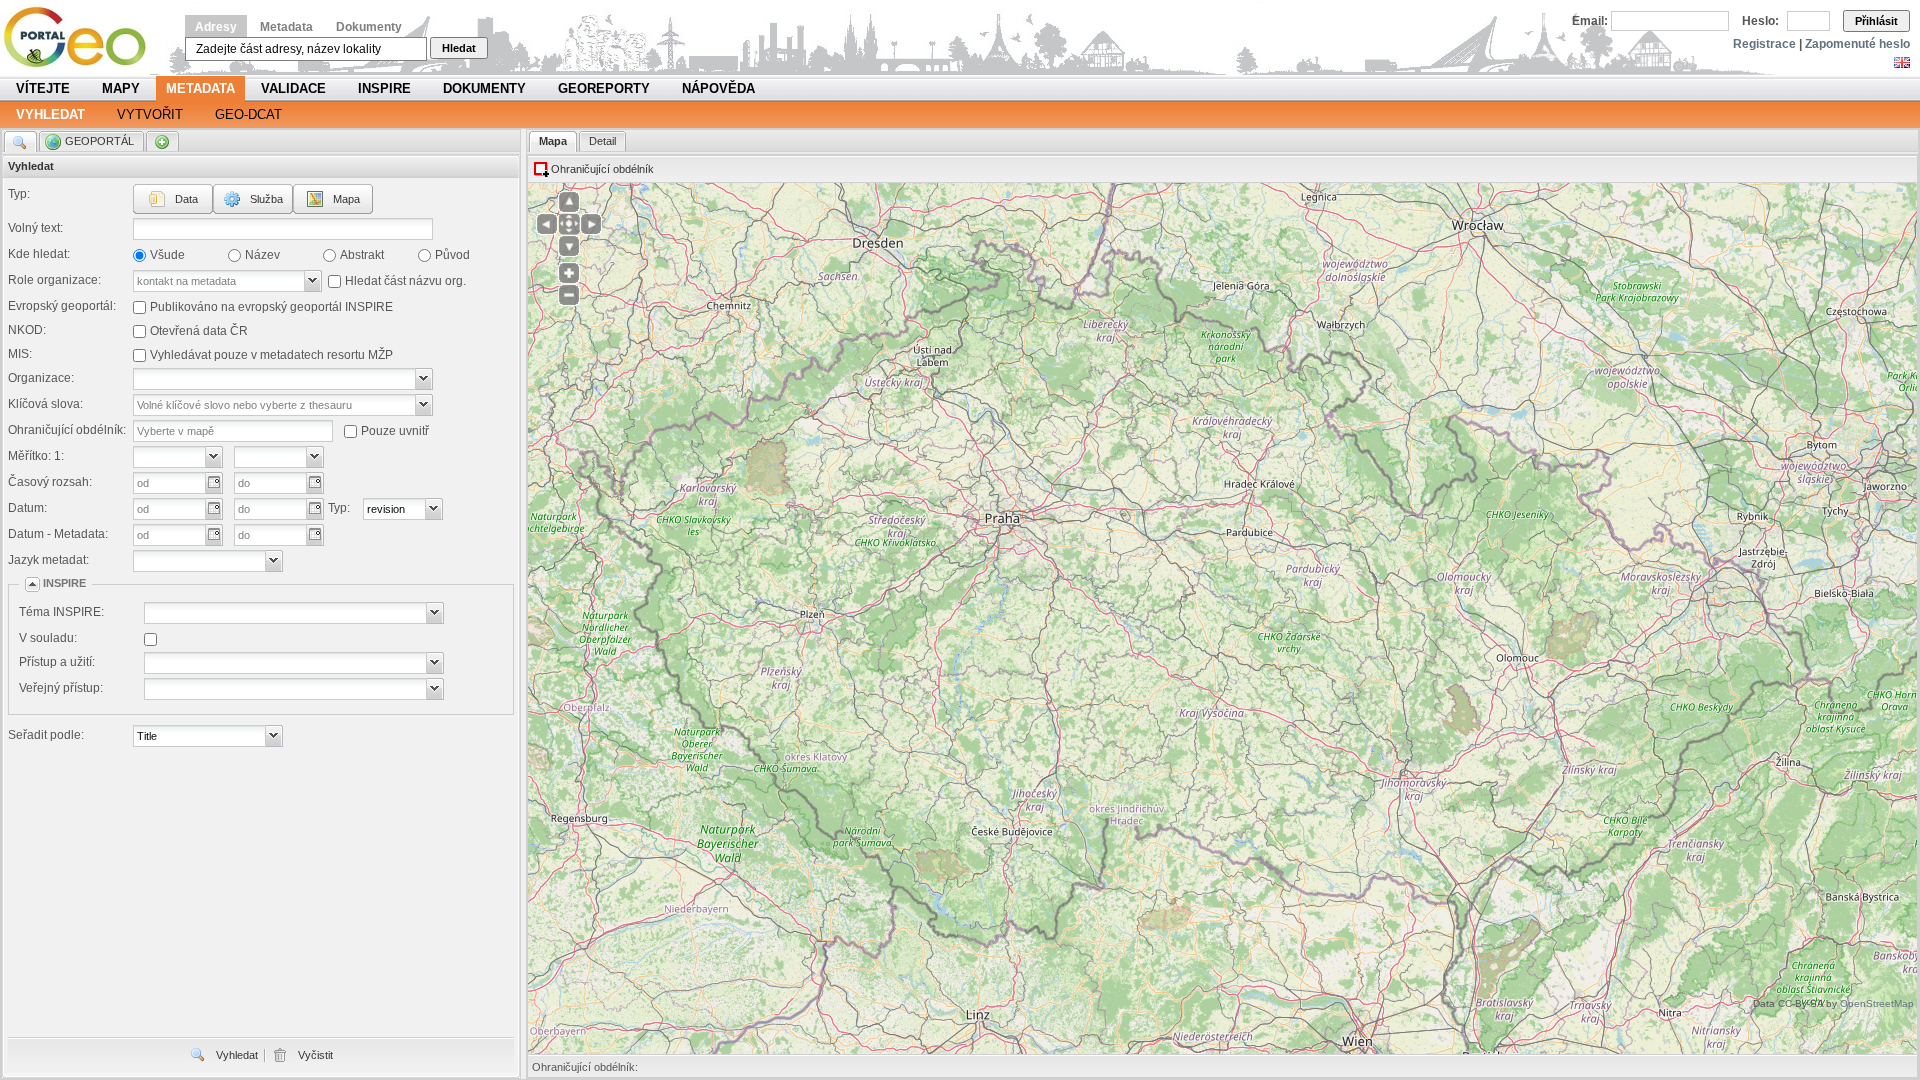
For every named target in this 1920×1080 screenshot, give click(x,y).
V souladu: (48, 638)
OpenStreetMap (1877, 1003)
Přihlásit (1876, 21)
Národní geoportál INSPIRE (82, 37)
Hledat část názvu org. (405, 281)
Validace (293, 88)
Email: (1590, 21)
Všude (167, 255)
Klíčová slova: (45, 404)
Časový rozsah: (50, 482)
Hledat (459, 48)
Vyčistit (315, 1055)
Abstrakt (362, 255)
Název (262, 255)
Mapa (346, 199)
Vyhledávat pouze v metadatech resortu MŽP (271, 355)
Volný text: (35, 228)
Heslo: (1760, 21)
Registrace (1764, 44)
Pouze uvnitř (395, 431)
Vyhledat (50, 114)
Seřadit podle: (46, 735)
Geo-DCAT (248, 114)
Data (186, 199)
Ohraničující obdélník (602, 169)
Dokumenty (369, 27)
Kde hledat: (39, 254)
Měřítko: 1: (36, 456)
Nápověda (718, 88)
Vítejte (43, 88)
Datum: (27, 508)
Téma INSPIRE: (61, 612)
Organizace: (41, 378)
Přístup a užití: (57, 662)
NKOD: (27, 330)
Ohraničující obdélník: (67, 430)
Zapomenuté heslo (1857, 44)
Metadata (286, 27)
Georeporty (604, 88)
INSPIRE (384, 88)
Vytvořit (150, 114)
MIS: (20, 354)
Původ (452, 255)
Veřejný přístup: (61, 688)
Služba (266, 199)
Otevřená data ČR (199, 331)
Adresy (216, 27)
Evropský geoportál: (62, 306)
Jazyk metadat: (48, 560)
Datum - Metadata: (58, 534)
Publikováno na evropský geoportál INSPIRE (271, 307)
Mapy (121, 88)
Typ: (19, 194)
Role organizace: (54, 280)
